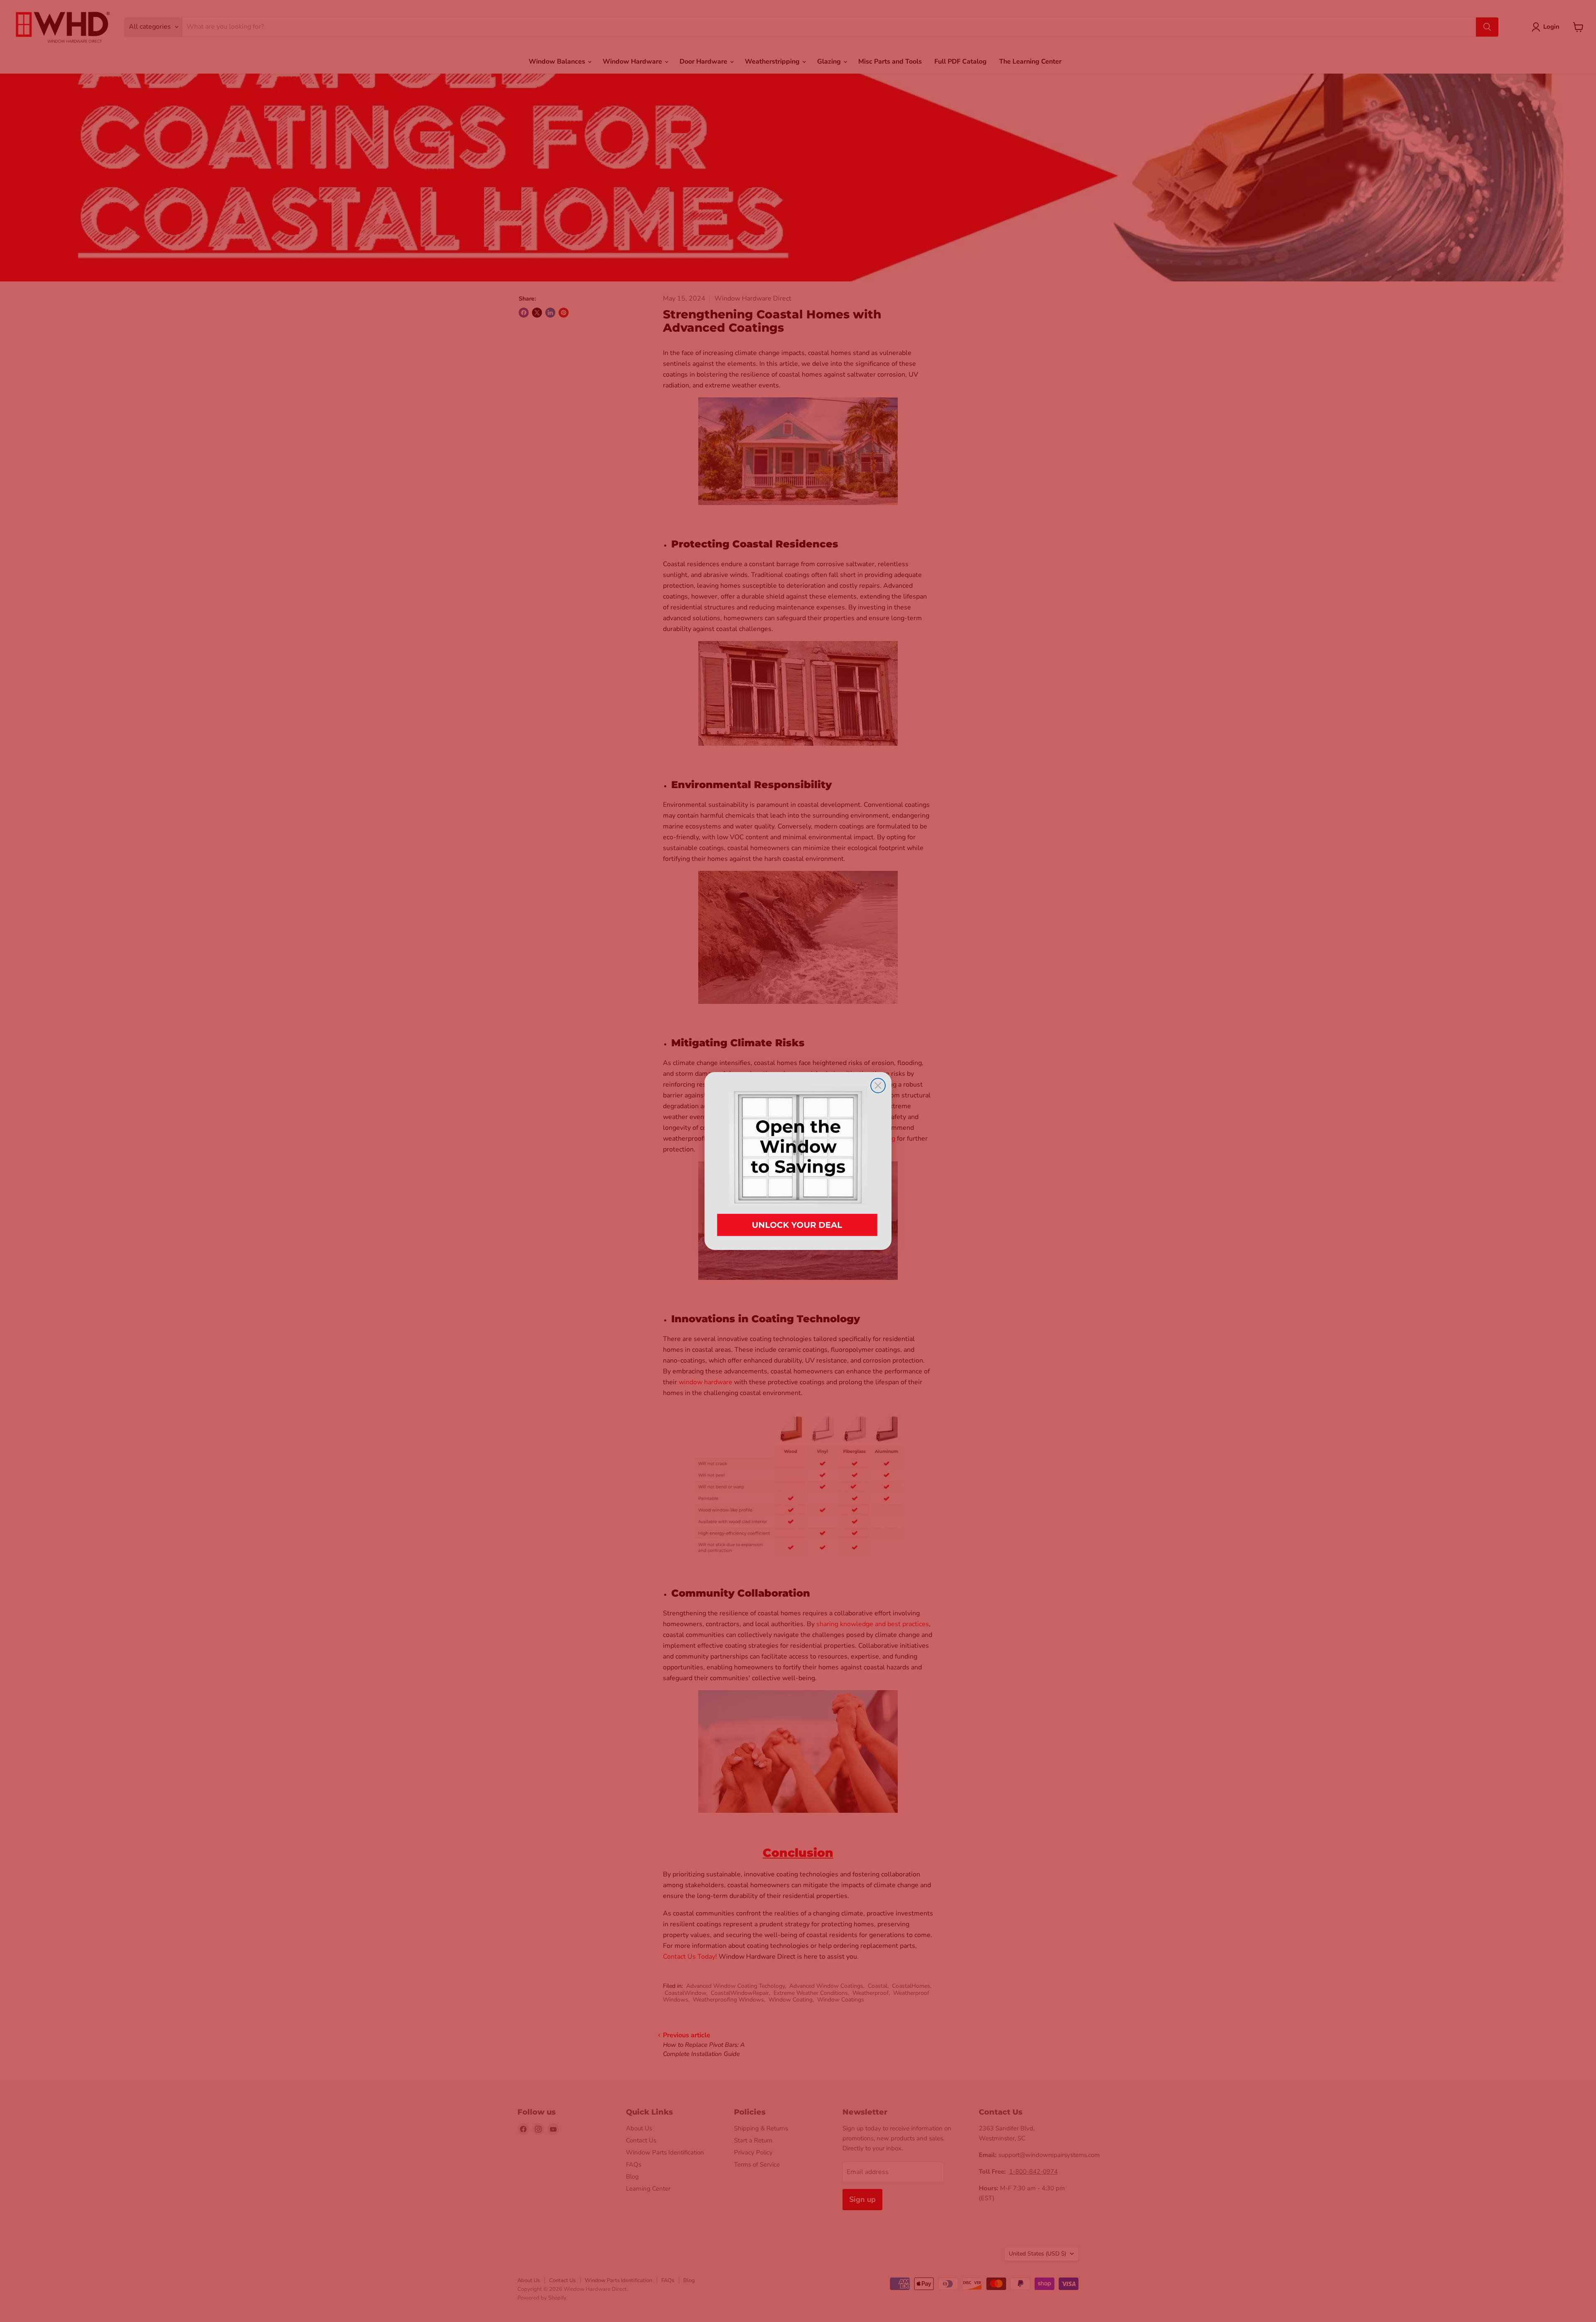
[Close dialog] (878, 1086)
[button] (798, 1161)
